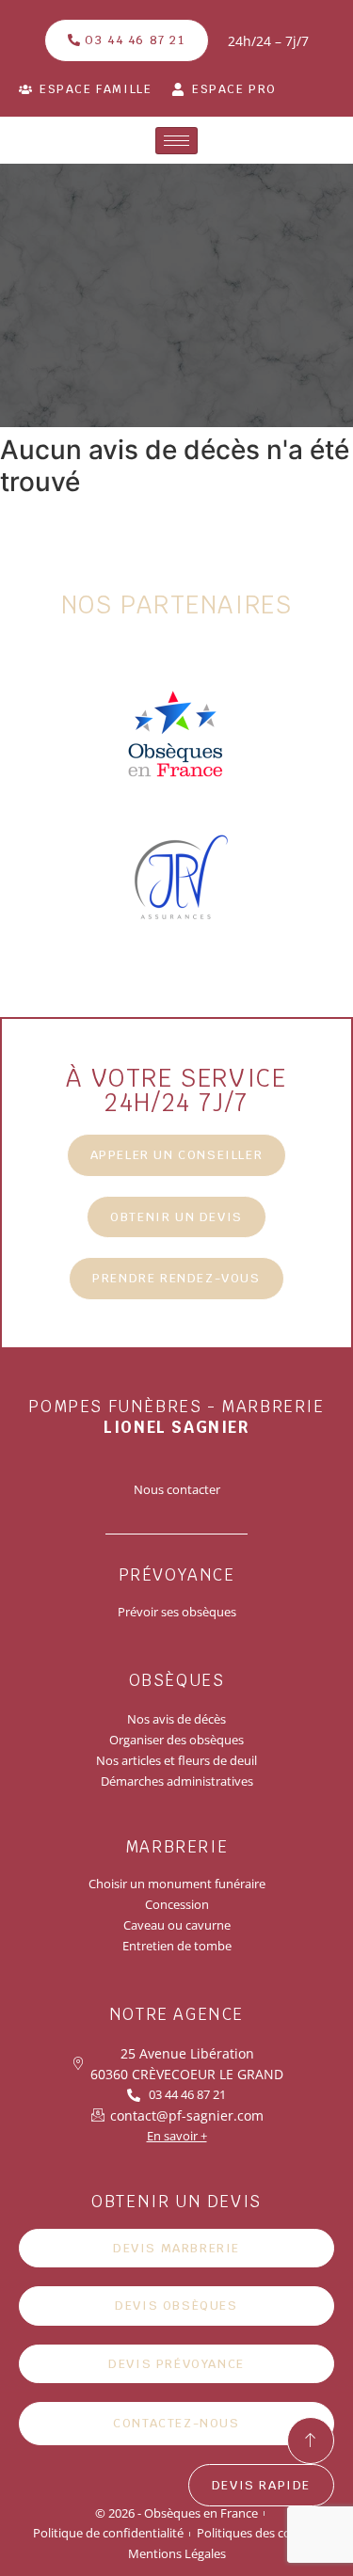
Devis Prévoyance (176, 2364)
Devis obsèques (176, 2306)
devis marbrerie (176, 2248)
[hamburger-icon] (176, 141)
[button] (176, 1217)
